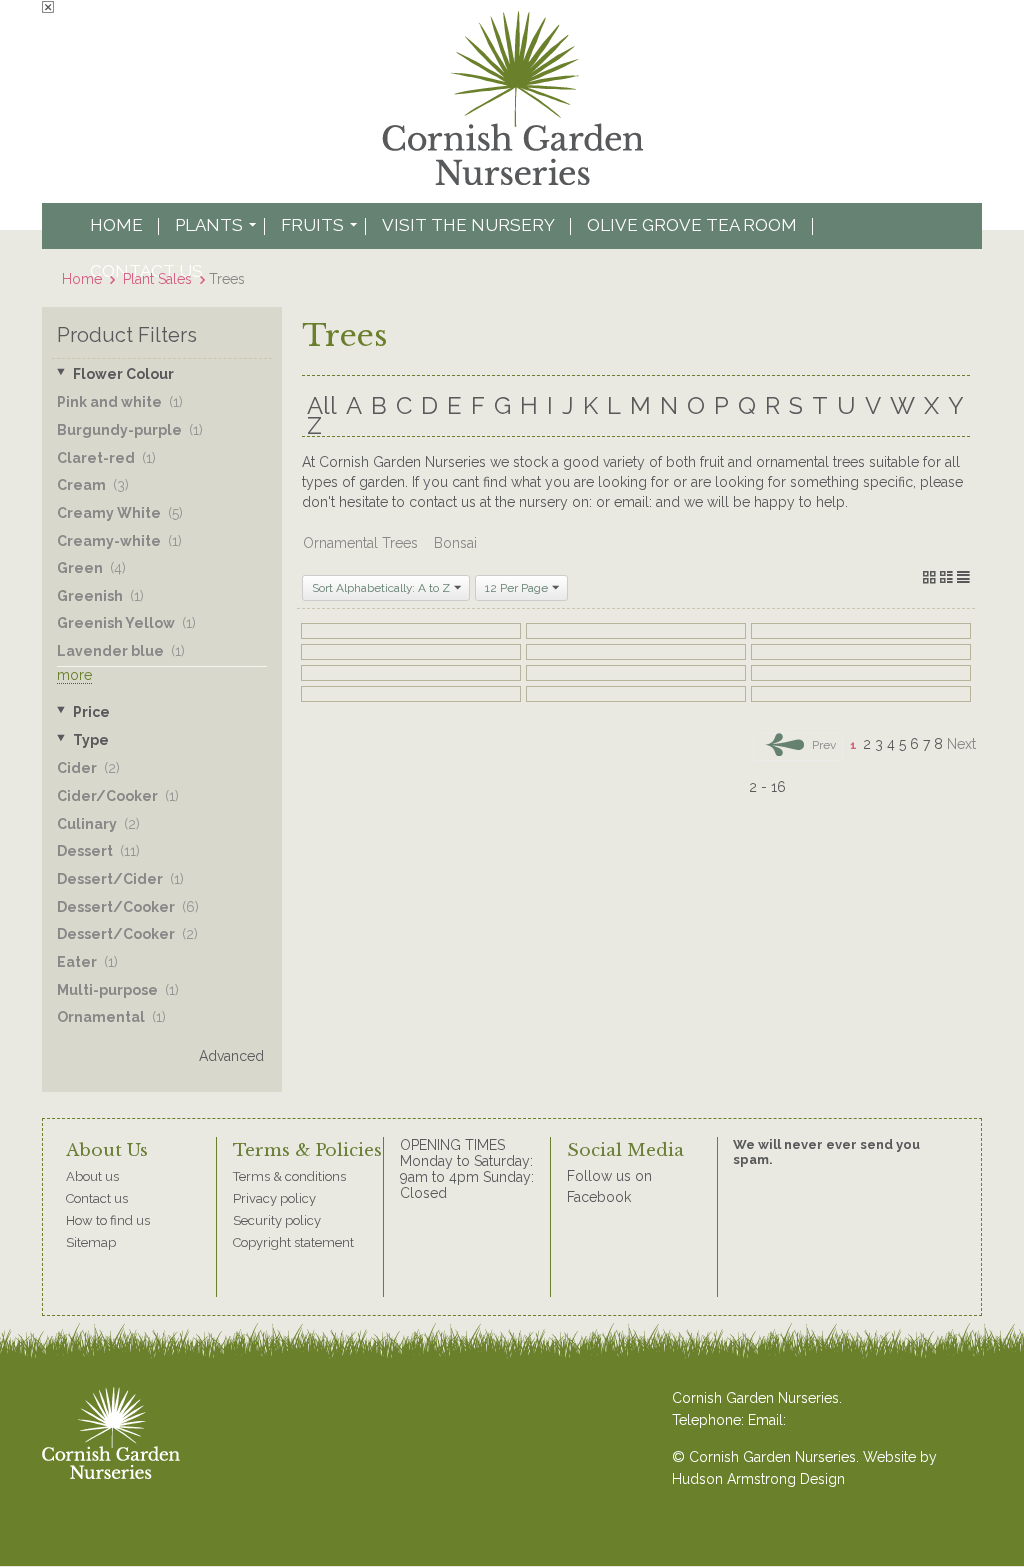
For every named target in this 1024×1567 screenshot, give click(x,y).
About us (92, 1176)
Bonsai (455, 543)
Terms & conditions (289, 1176)
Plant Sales (157, 279)
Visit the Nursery (468, 225)
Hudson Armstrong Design (758, 1479)
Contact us (97, 1198)
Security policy (277, 1220)
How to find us (108, 1220)
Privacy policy (274, 1198)
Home (116, 225)
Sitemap (91, 1242)
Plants (209, 225)
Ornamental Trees (360, 543)
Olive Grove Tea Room (692, 225)
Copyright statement (293, 1242)
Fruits (312, 225)
